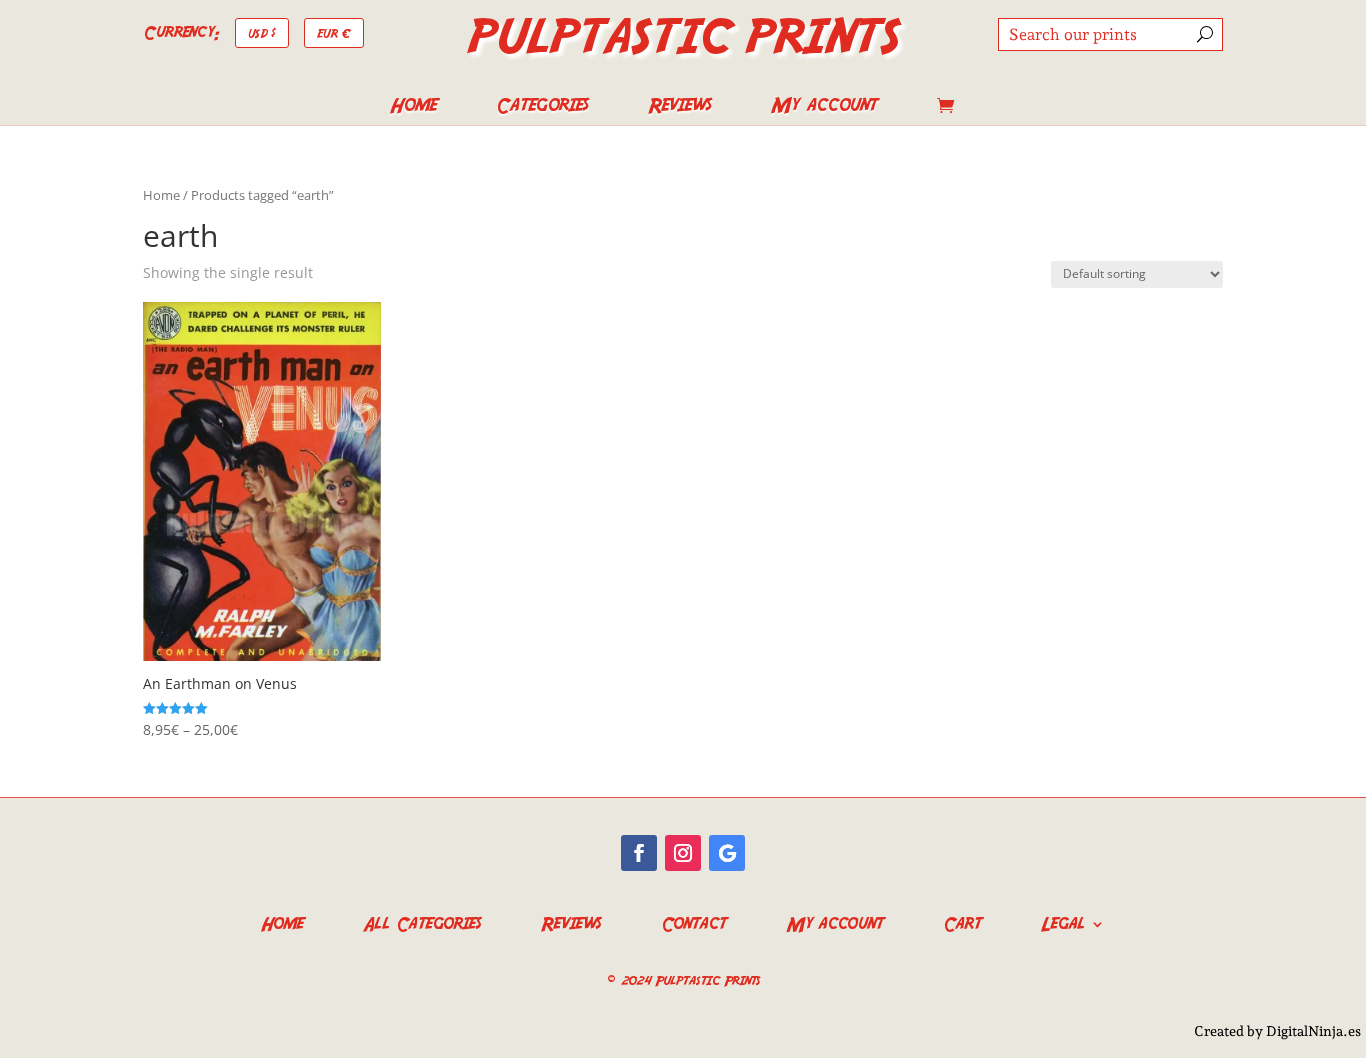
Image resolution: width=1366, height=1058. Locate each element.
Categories (542, 108)
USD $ (262, 32)
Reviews (679, 108)
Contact (693, 921)
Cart (962, 921)
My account (824, 108)
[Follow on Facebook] (639, 853)
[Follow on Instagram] (683, 853)
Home (413, 108)
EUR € (334, 32)
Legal (1063, 921)
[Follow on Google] (727, 853)
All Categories (422, 921)
